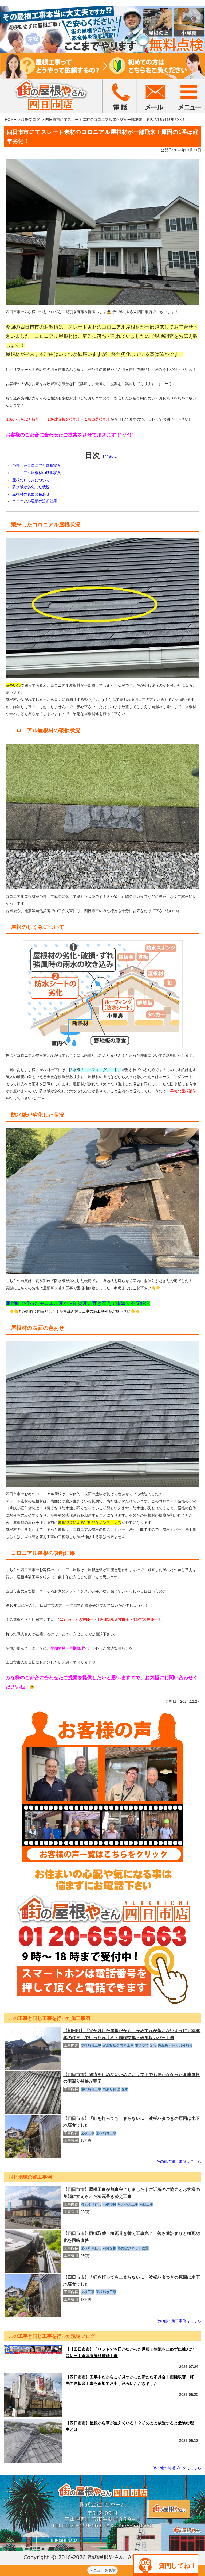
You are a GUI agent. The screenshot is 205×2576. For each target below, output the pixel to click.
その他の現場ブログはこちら (177, 2468)
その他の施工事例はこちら (179, 2162)
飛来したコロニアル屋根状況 (37, 466)
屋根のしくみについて (31, 480)
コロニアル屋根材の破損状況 (37, 473)
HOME (10, 120)
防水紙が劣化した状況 (31, 487)
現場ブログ (30, 120)
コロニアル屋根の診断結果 (35, 501)
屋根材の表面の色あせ (31, 494)
